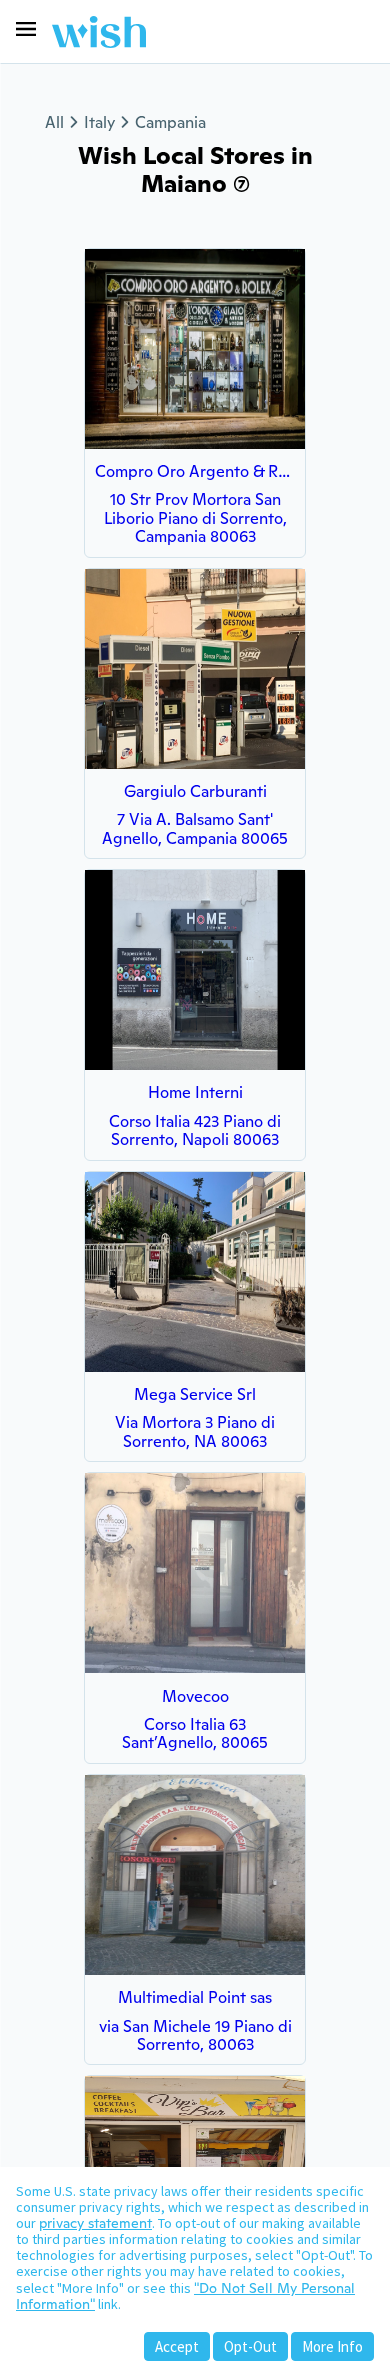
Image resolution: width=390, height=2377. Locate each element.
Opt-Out (250, 2346)
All (54, 122)
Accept (177, 2346)
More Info (332, 2346)
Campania (170, 122)
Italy (99, 122)
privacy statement (95, 2223)
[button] (26, 29)
